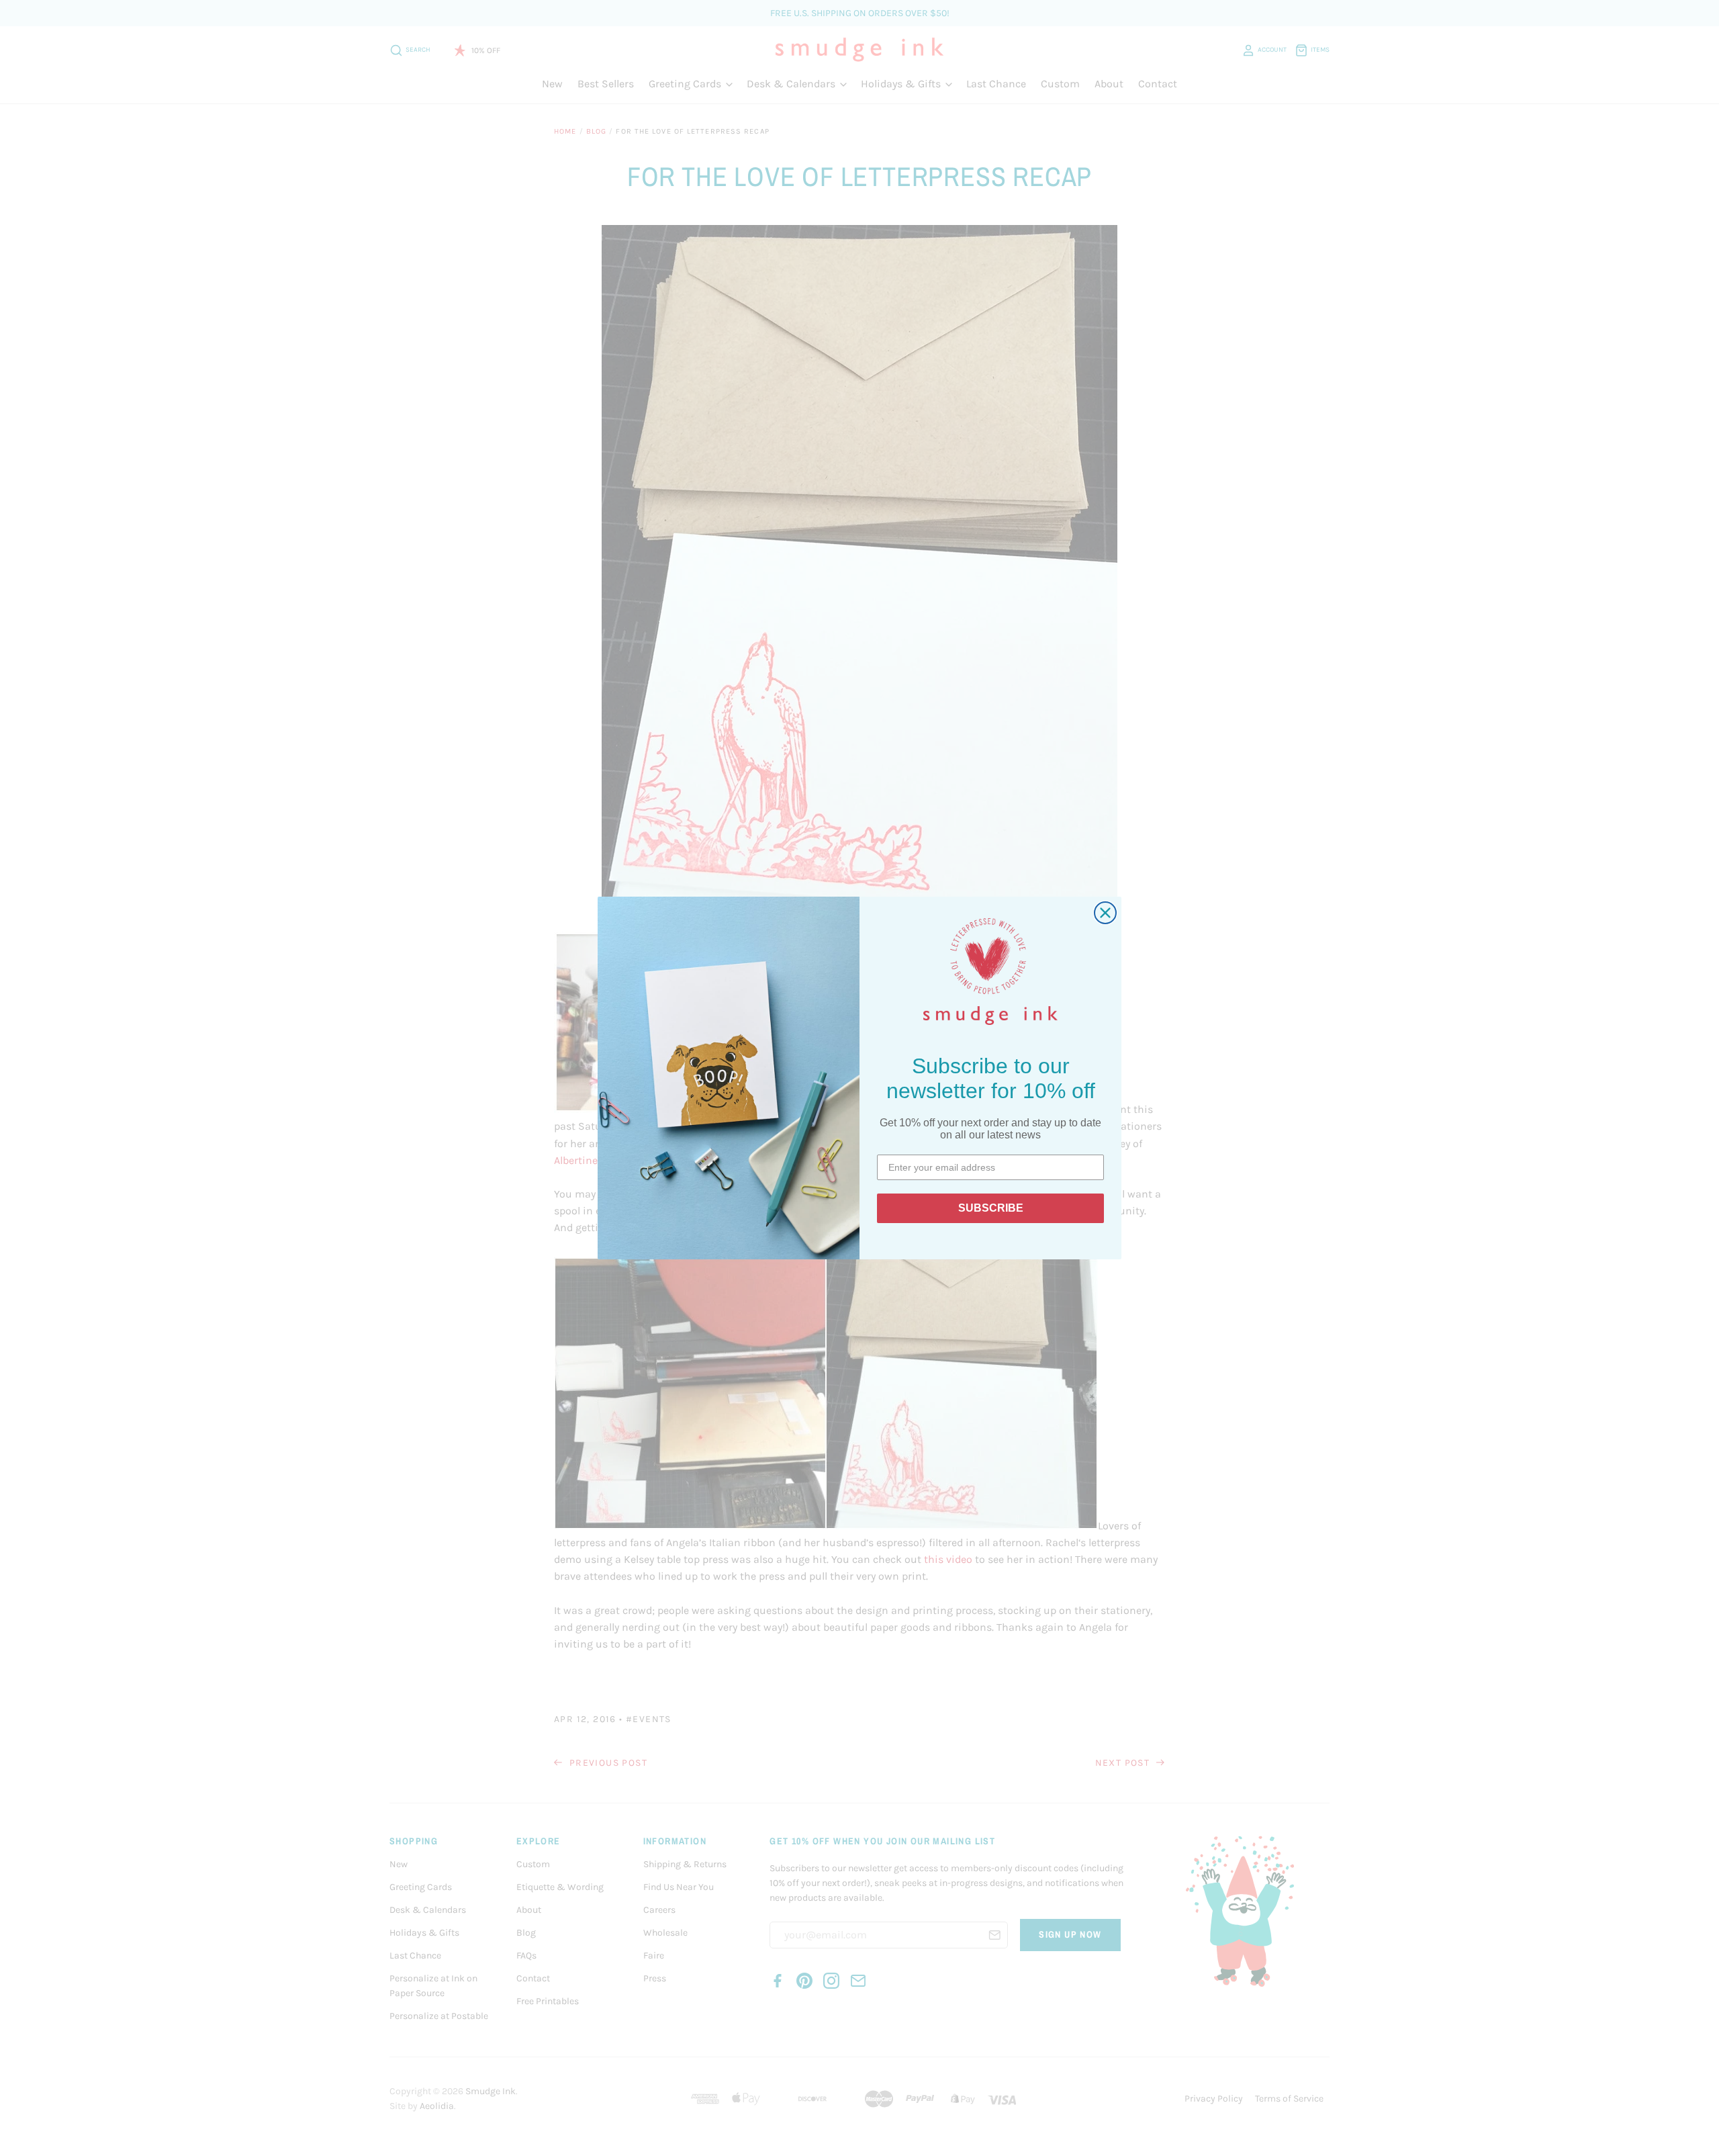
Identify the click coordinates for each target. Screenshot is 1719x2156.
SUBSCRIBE (991, 1208)
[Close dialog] (1105, 913)
